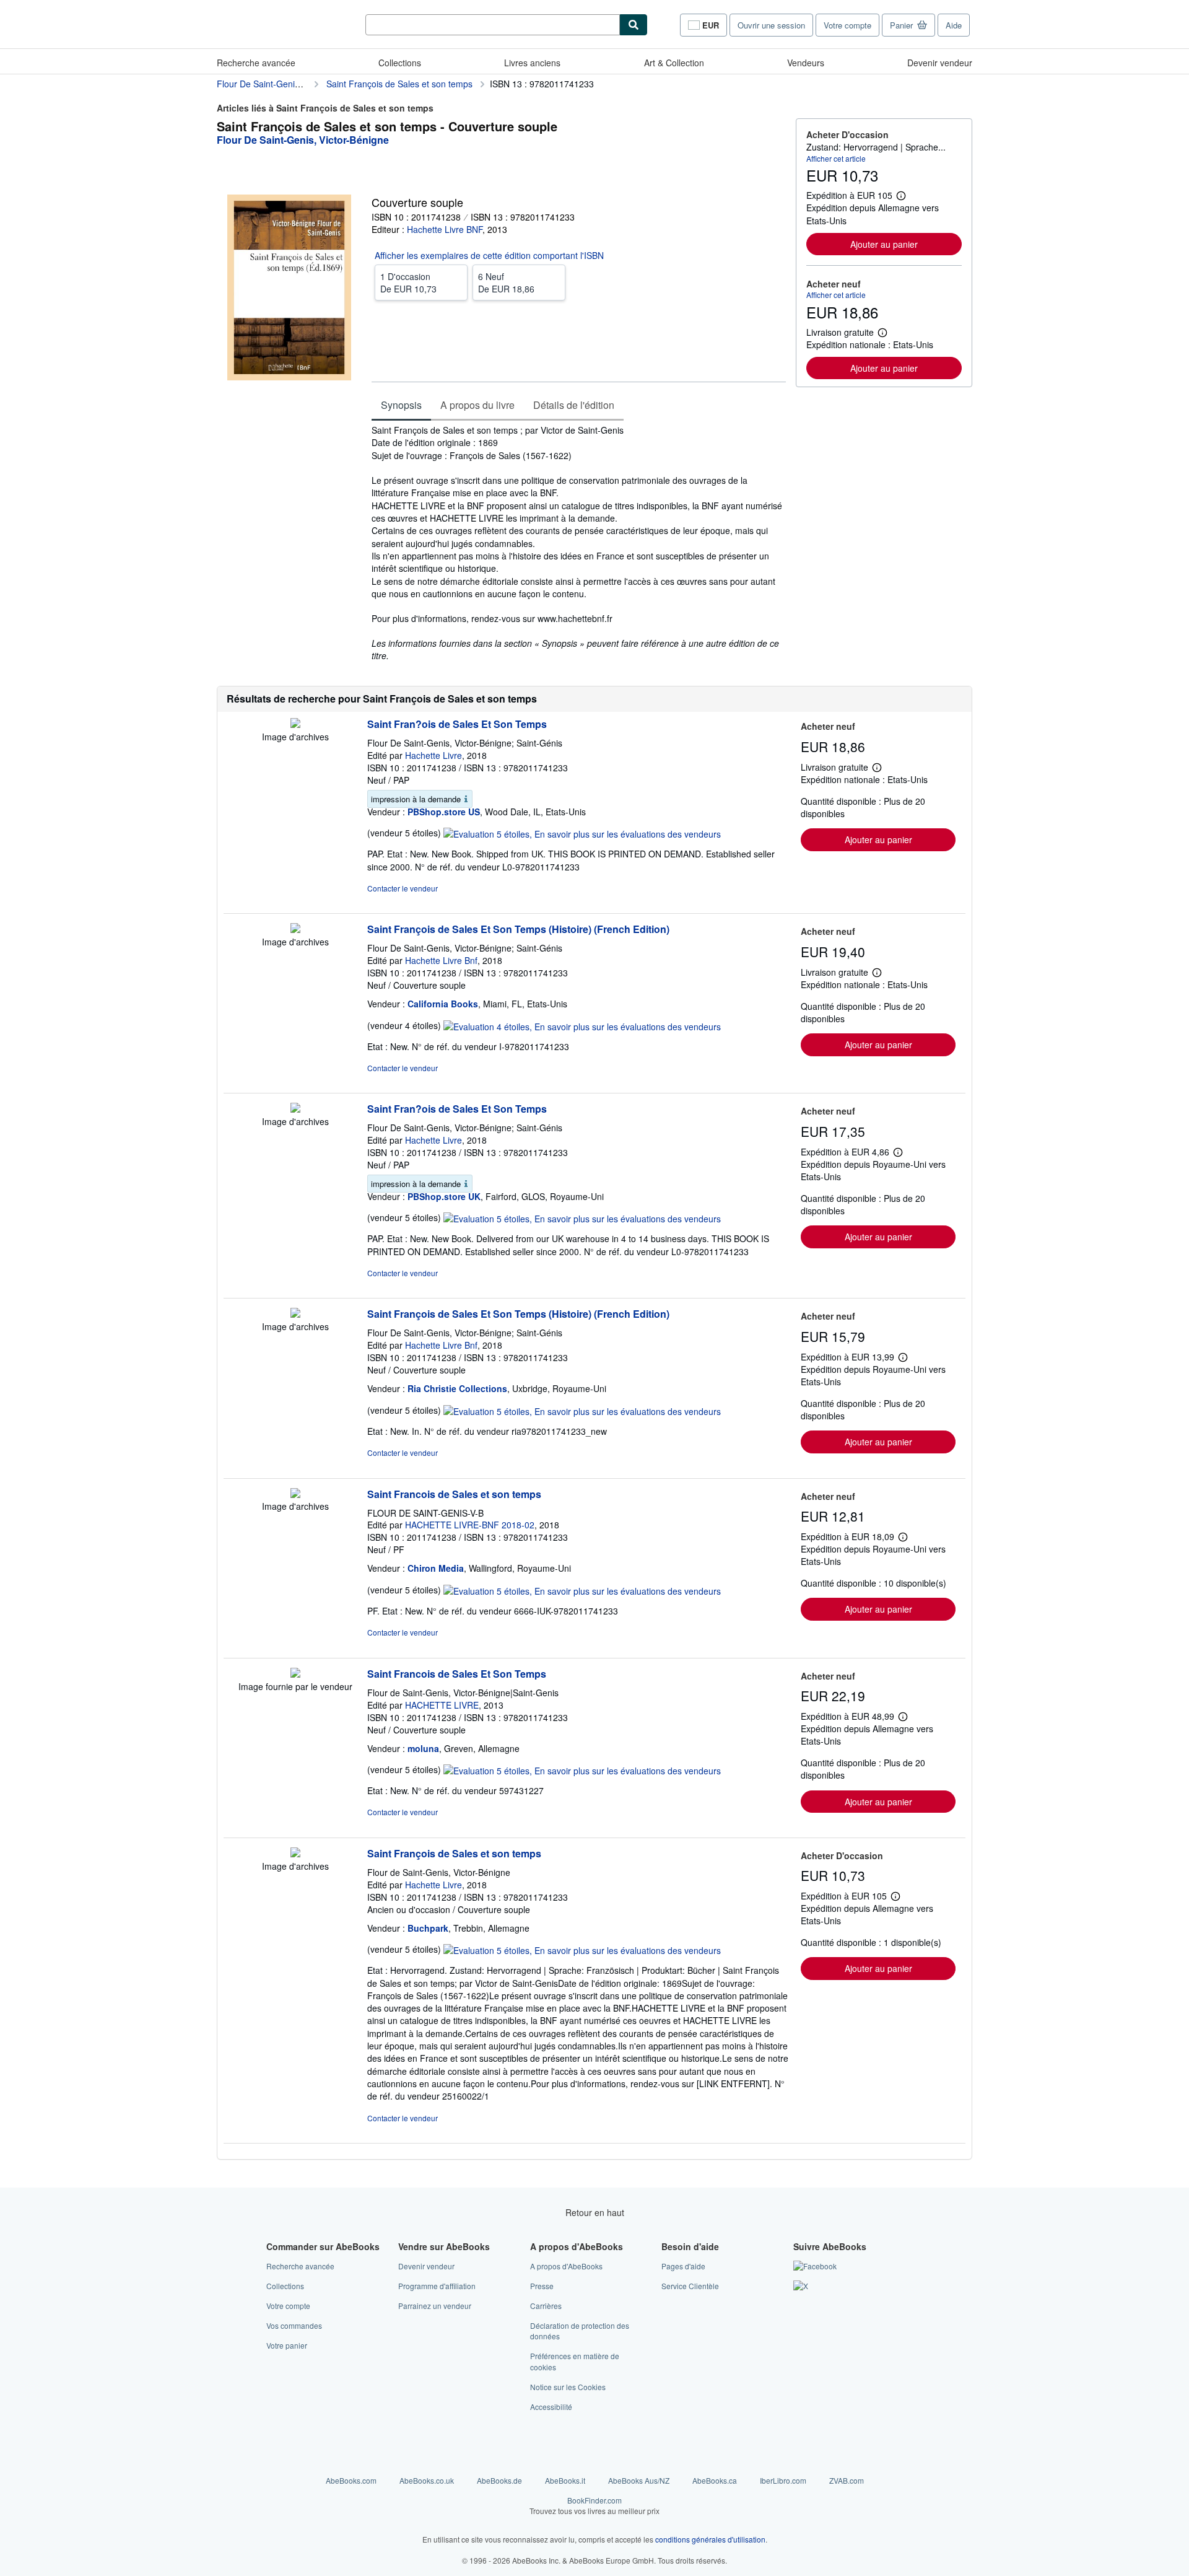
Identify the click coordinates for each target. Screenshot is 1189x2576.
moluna (423, 1748)
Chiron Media (436, 1568)
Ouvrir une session (771, 25)
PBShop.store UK (444, 1196)
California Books (443, 1004)
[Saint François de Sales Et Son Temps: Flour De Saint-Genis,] (295, 929)
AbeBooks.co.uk (427, 2480)
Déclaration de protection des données (580, 2331)
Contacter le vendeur (403, 888)
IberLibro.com (783, 2480)
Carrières (546, 2306)
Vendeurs (806, 63)
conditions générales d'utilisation (710, 2539)
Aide (954, 25)
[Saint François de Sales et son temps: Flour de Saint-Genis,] (295, 1854)
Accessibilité (551, 2407)
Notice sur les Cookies (568, 2387)
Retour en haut (595, 2212)
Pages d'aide (683, 2266)
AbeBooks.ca (715, 2480)
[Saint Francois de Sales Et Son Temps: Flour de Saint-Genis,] (295, 1674)
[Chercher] (634, 25)
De (408, 283)
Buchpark (428, 1928)
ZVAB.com (847, 2480)
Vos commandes (294, 2325)
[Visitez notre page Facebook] (815, 2266)
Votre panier (287, 2345)
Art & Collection (674, 63)
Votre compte (847, 25)
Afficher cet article (836, 158)
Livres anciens (532, 63)
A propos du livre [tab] (477, 405)
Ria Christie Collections (457, 1388)
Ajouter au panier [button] (884, 244)
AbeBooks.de (499, 2480)
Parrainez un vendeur (435, 2306)
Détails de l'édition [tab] (574, 405)
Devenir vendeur (940, 63)
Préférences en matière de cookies (575, 2361)
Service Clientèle (690, 2286)
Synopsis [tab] (401, 405)
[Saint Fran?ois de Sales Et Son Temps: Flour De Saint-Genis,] (295, 724)
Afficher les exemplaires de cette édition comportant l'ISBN (489, 255)
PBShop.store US (444, 812)
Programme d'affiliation (437, 2286)
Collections (400, 63)
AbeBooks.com (351, 2480)
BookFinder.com (594, 2505)
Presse (542, 2286)
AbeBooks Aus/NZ (639, 2480)
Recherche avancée (256, 63)
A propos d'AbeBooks (566, 2266)
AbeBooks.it (565, 2480)
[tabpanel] (579, 543)
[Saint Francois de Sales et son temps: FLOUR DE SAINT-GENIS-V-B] (295, 1494)
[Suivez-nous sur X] (801, 2286)
